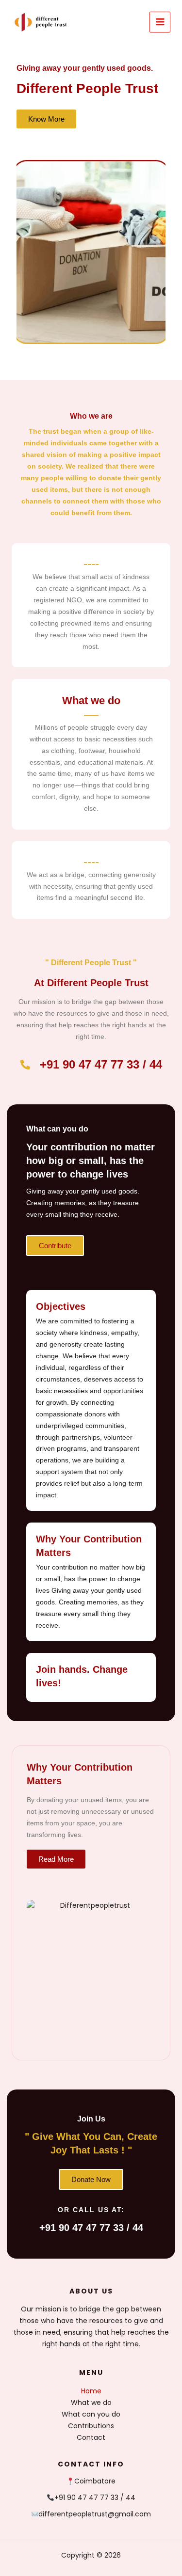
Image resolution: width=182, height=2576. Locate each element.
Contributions (91, 2426)
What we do (91, 2403)
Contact (91, 2437)
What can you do (91, 2414)
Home (91, 2391)
